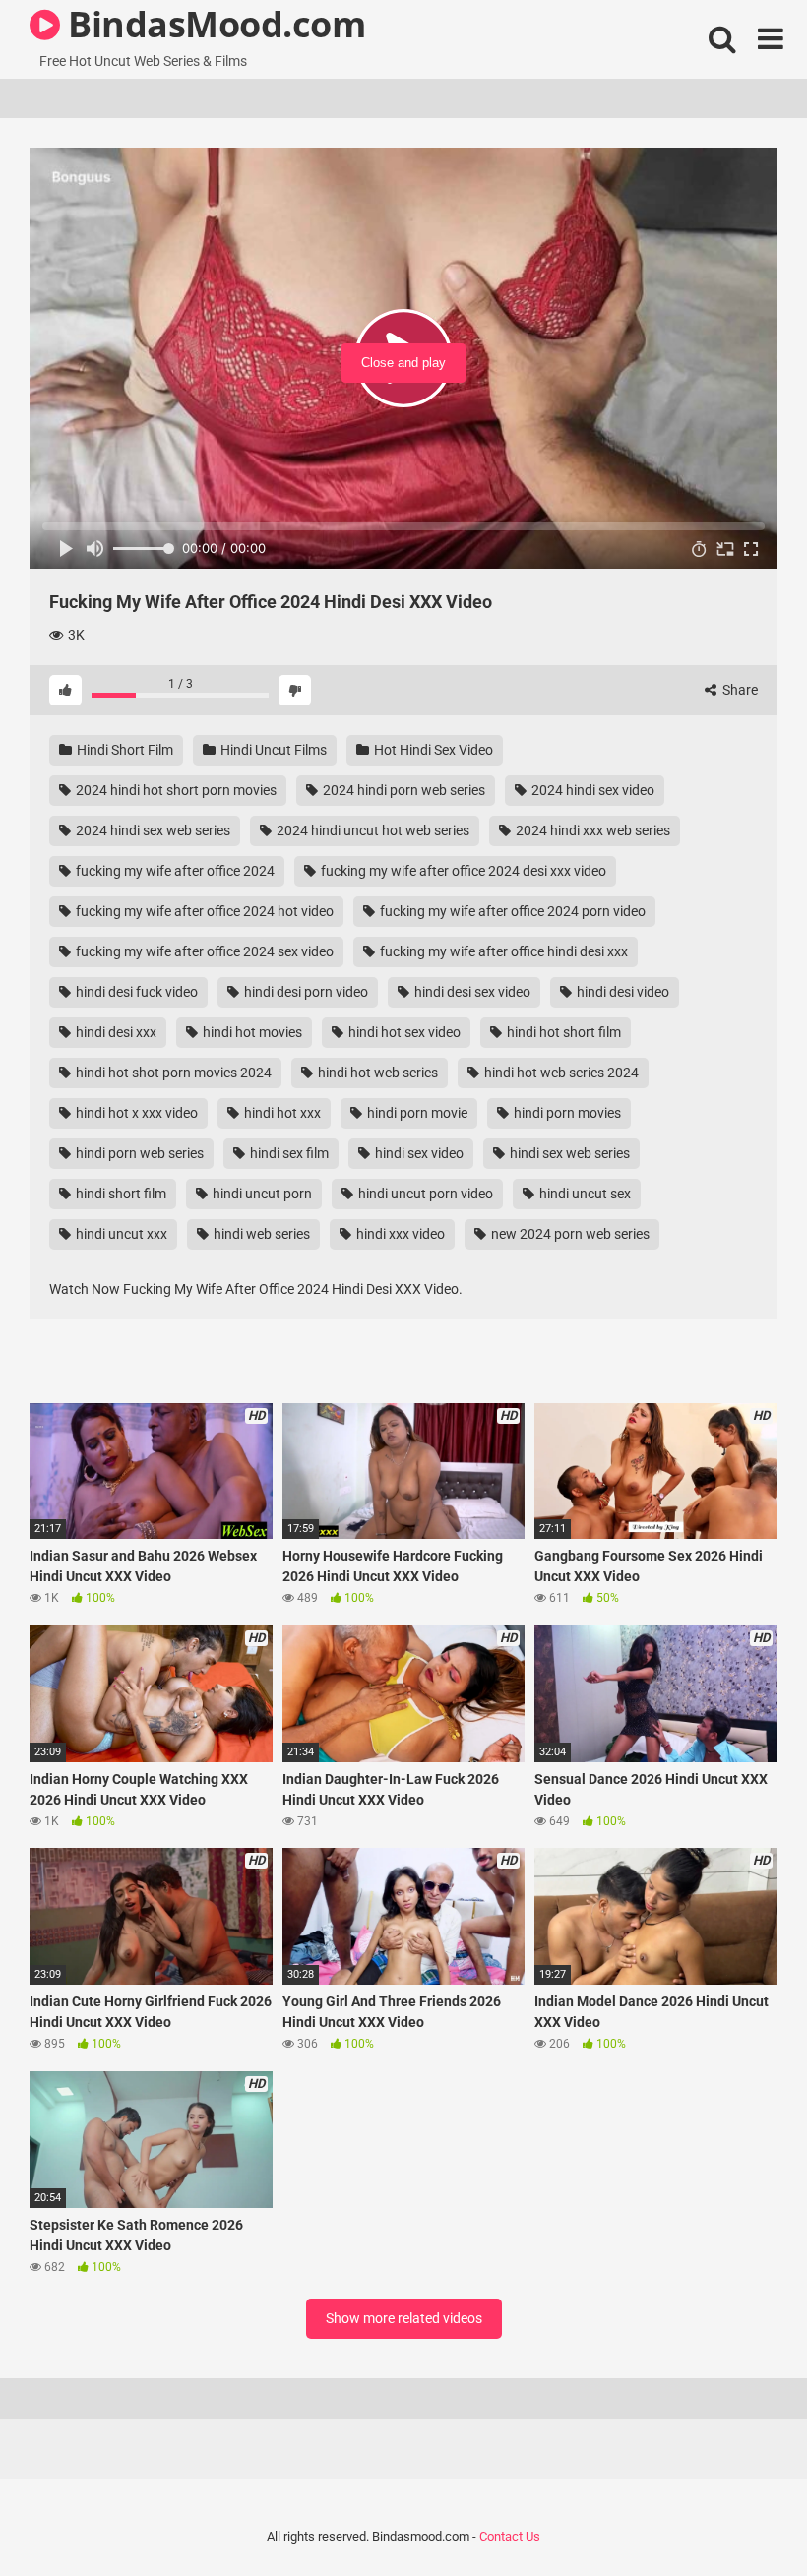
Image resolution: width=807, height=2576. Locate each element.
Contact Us (510, 2536)
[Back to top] (741, 2516)
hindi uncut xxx (120, 1234)
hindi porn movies (566, 1113)
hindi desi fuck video (135, 992)
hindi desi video (621, 992)
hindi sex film (288, 1153)
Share (739, 690)
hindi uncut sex (584, 1194)
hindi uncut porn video (424, 1194)
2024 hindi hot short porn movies (175, 790)
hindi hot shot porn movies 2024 (172, 1073)
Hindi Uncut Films (272, 750)
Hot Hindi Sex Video (432, 750)
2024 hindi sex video (591, 790)
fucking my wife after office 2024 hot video (203, 911)
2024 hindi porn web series (403, 790)
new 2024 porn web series (569, 1234)
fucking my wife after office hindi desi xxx (502, 951)
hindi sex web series (568, 1153)
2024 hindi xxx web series (591, 830)
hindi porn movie (416, 1113)
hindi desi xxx (115, 1032)
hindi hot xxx (281, 1113)
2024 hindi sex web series (152, 830)
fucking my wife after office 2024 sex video (203, 951)
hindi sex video (418, 1153)
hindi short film (120, 1194)
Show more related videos (404, 2318)
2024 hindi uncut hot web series (372, 830)
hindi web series (260, 1234)
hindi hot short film (562, 1032)
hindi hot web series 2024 (560, 1073)
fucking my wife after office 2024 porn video (511, 911)
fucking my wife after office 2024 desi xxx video (462, 871)
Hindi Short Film (124, 750)
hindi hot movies (251, 1032)
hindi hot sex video (403, 1032)
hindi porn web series (138, 1153)
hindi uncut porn (261, 1194)
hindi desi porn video (305, 992)
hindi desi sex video (471, 992)
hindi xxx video (399, 1234)
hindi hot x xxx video (135, 1113)
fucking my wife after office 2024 (174, 871)
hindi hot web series (376, 1073)
